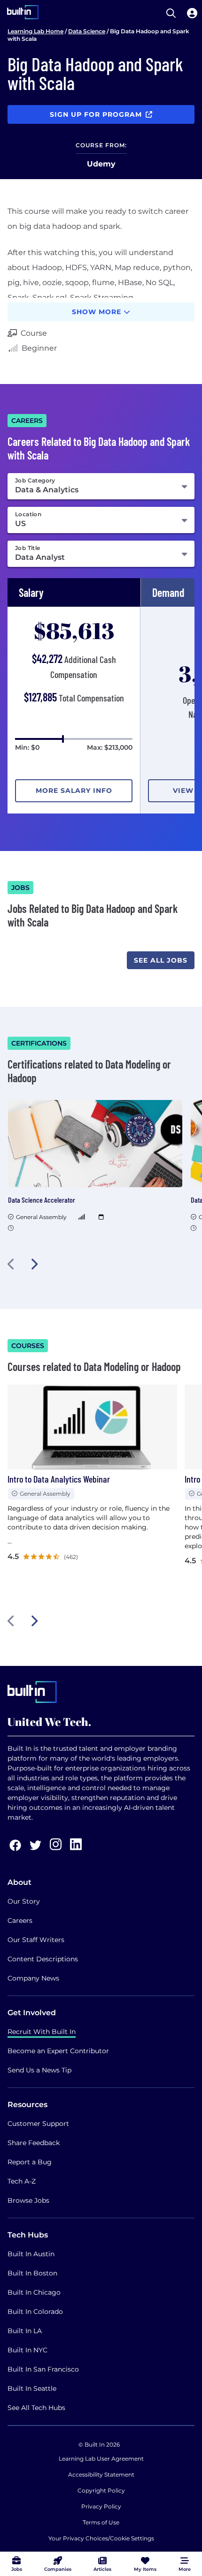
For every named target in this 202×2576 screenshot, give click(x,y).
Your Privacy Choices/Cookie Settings (101, 2538)
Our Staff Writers (36, 1940)
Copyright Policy (101, 2490)
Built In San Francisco (43, 2369)
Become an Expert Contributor (58, 2051)
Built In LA (25, 2331)
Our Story (24, 1901)
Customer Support (38, 2124)
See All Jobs (161, 960)
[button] (11, 1264)
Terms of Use (101, 2522)
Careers (20, 1921)
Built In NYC (27, 2350)
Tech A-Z (22, 2181)
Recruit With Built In (42, 2032)
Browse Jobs (28, 2200)
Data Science (87, 31)
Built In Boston (32, 2273)
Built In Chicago (34, 2292)
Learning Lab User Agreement (101, 2459)
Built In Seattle (32, 2388)
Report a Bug (30, 2162)
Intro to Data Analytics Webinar (59, 1479)
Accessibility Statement (101, 2474)
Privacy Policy (101, 2506)
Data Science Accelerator (42, 1200)
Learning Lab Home (35, 31)
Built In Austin (31, 2254)
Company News (33, 1978)
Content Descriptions (43, 1959)
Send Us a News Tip (39, 2070)
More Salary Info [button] (74, 791)
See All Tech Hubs (36, 2408)
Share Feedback (34, 2143)
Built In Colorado (35, 2312)
